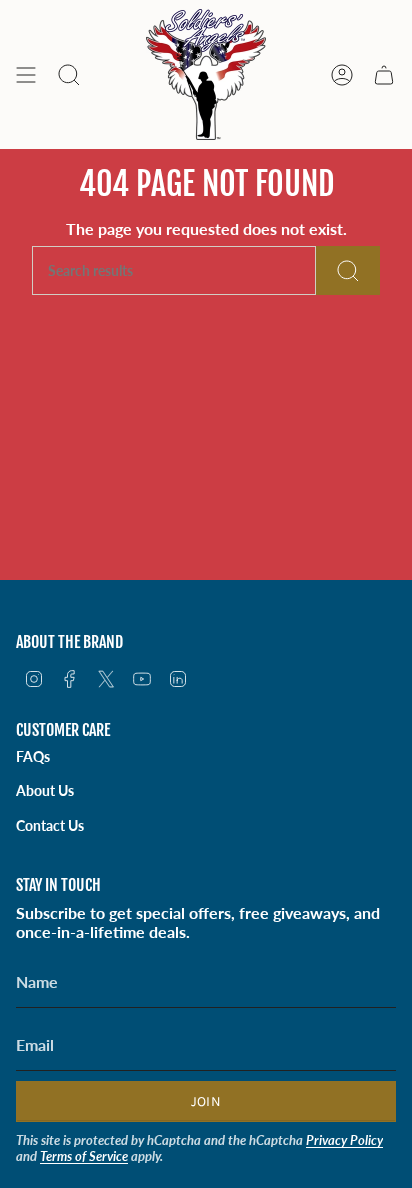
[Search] (348, 270)
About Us (45, 790)
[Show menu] (26, 74)
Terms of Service (84, 1156)
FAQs (33, 756)
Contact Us (50, 825)
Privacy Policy (344, 1140)
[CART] (384, 74)
